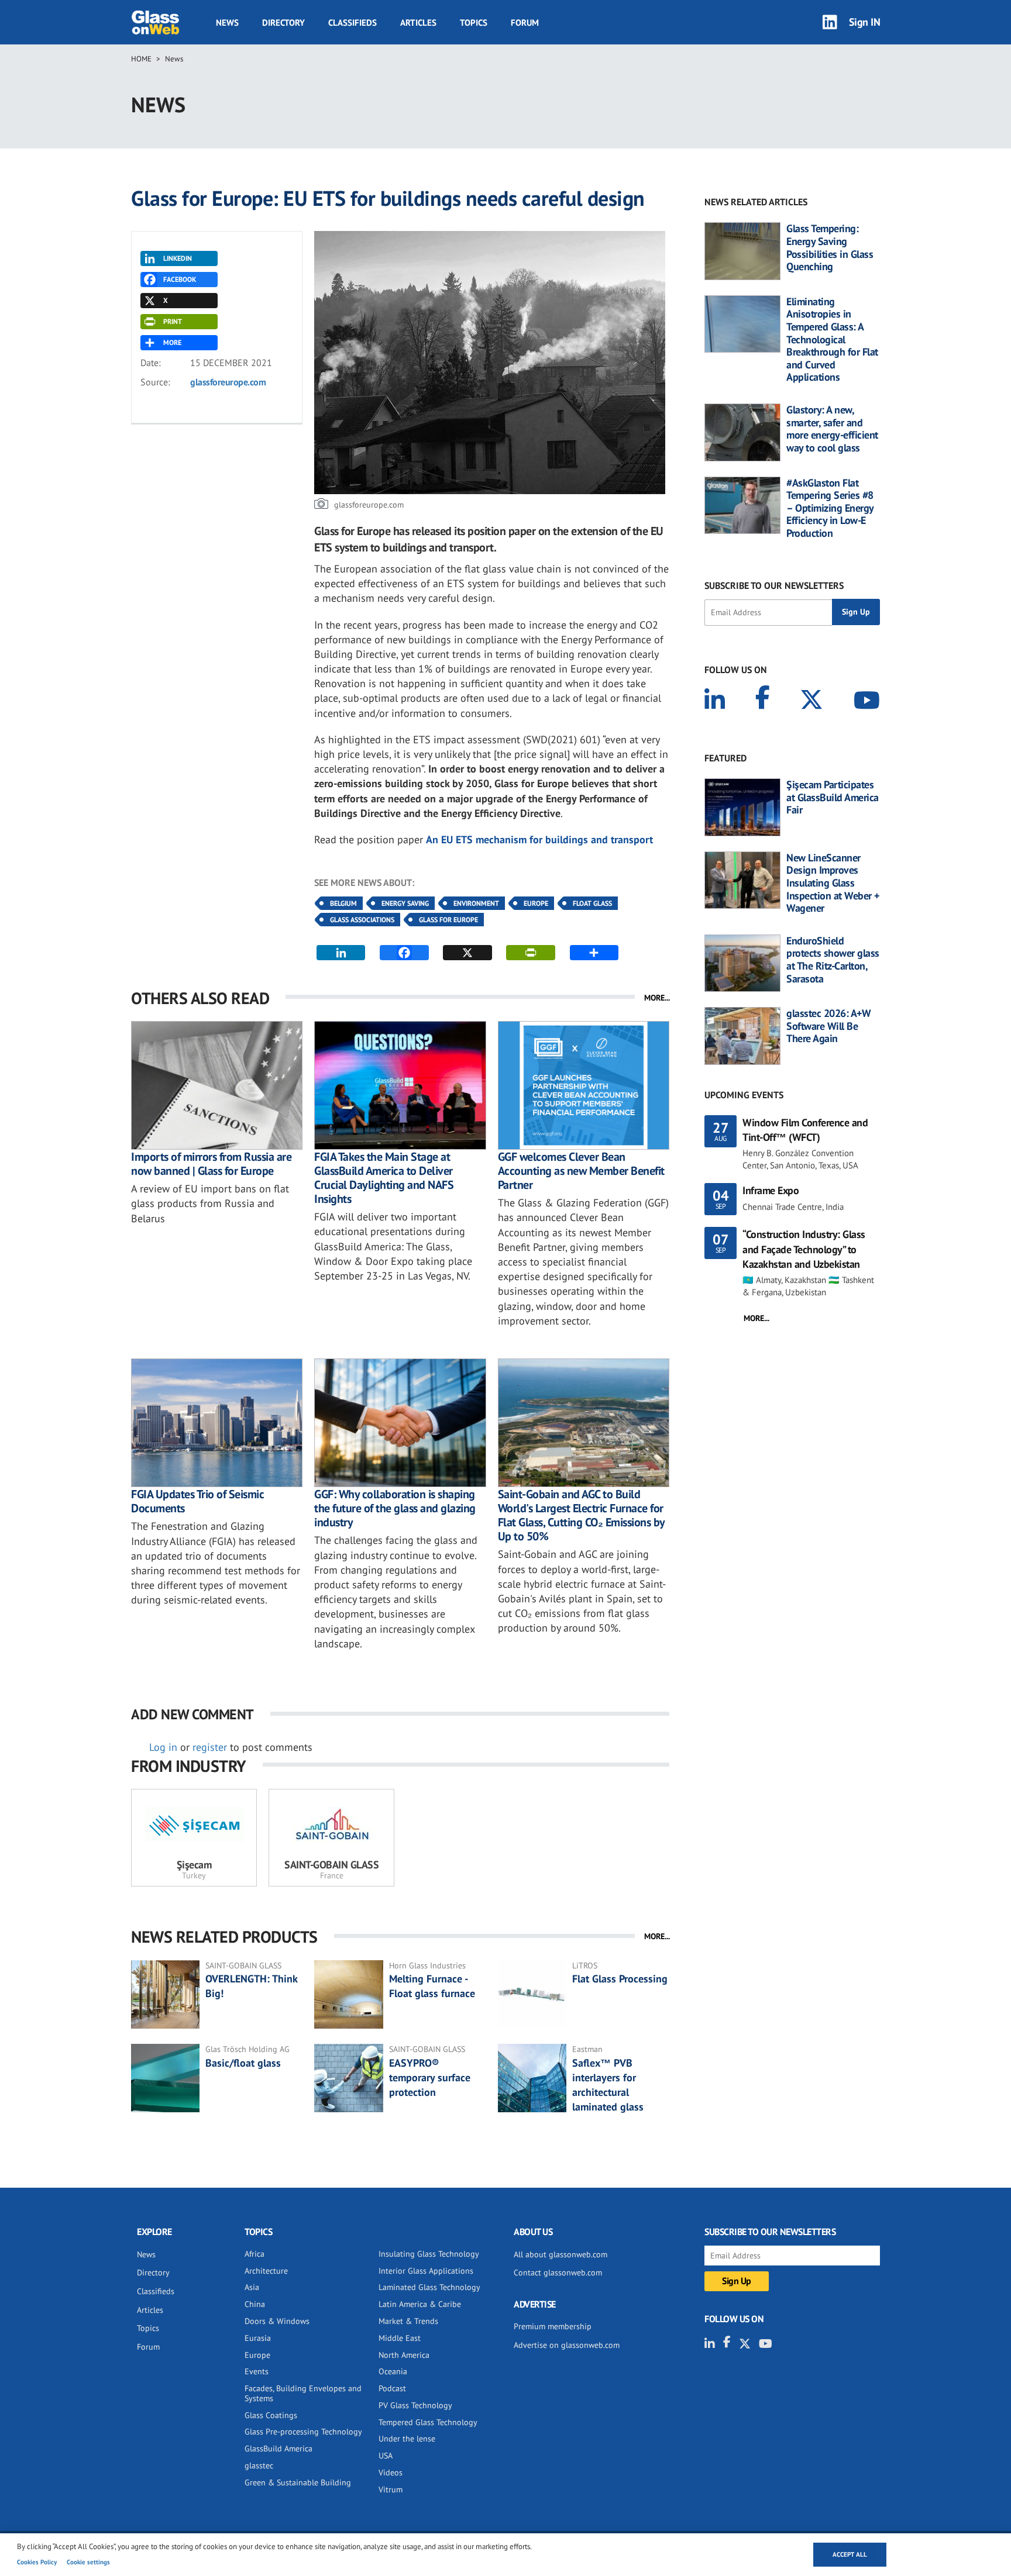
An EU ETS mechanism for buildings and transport (539, 839)
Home (141, 59)
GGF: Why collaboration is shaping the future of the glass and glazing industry (395, 1508)
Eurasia (258, 2338)
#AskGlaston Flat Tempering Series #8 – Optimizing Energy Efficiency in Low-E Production (830, 508)
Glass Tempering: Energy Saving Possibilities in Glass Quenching (830, 247)
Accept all (850, 2554)
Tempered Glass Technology (428, 2422)
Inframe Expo (771, 1190)
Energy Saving (405, 903)
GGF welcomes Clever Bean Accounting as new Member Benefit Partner (581, 1171)
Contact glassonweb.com (558, 2272)
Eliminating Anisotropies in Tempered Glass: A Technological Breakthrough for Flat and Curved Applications (832, 339)
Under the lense (407, 2439)
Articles (418, 23)
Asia (252, 2287)
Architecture (266, 2271)
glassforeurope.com (228, 382)
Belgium (343, 903)
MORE (172, 342)
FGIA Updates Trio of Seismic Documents (197, 1501)
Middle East (400, 2338)
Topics (474, 23)
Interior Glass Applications (426, 2271)
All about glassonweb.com (560, 2254)
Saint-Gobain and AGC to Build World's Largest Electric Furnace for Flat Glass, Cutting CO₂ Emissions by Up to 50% (581, 1515)
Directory (283, 23)
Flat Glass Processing (620, 1979)
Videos (391, 2472)
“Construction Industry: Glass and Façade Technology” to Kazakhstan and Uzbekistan (804, 1249)
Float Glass (592, 903)
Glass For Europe (448, 920)
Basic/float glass (243, 2063)
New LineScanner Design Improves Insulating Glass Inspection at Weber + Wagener (833, 883)
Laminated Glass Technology (429, 2287)
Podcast (392, 2388)
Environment (476, 903)
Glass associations (362, 920)
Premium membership (553, 2326)
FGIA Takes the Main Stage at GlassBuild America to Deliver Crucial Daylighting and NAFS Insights (384, 1178)
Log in (163, 1747)
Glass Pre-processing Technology (303, 2432)
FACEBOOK (180, 279)
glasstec (259, 2465)
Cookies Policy (37, 2562)
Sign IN (865, 22)
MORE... (657, 998)
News (227, 23)
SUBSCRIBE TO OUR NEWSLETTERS (774, 585)
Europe (536, 903)
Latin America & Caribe (420, 2304)
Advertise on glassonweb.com (567, 2345)
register (210, 1747)
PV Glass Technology (415, 2405)
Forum (525, 23)
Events (257, 2371)
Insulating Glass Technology (429, 2254)
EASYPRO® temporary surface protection (430, 2077)
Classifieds (353, 23)
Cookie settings (88, 2562)
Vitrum (391, 2489)
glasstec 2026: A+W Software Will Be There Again (828, 1026)
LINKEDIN (178, 258)
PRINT (173, 321)
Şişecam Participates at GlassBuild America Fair (833, 797)
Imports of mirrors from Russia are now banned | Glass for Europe (211, 1164)
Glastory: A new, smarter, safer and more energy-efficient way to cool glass (832, 429)
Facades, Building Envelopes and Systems (303, 2393)
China (255, 2304)
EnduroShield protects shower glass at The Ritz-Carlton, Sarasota (833, 960)
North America (404, 2355)
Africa (255, 2254)
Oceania (393, 2371)
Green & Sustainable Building (298, 2482)
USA (386, 2456)
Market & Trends (408, 2321)
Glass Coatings (271, 2415)
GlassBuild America (278, 2449)
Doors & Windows (277, 2321)
